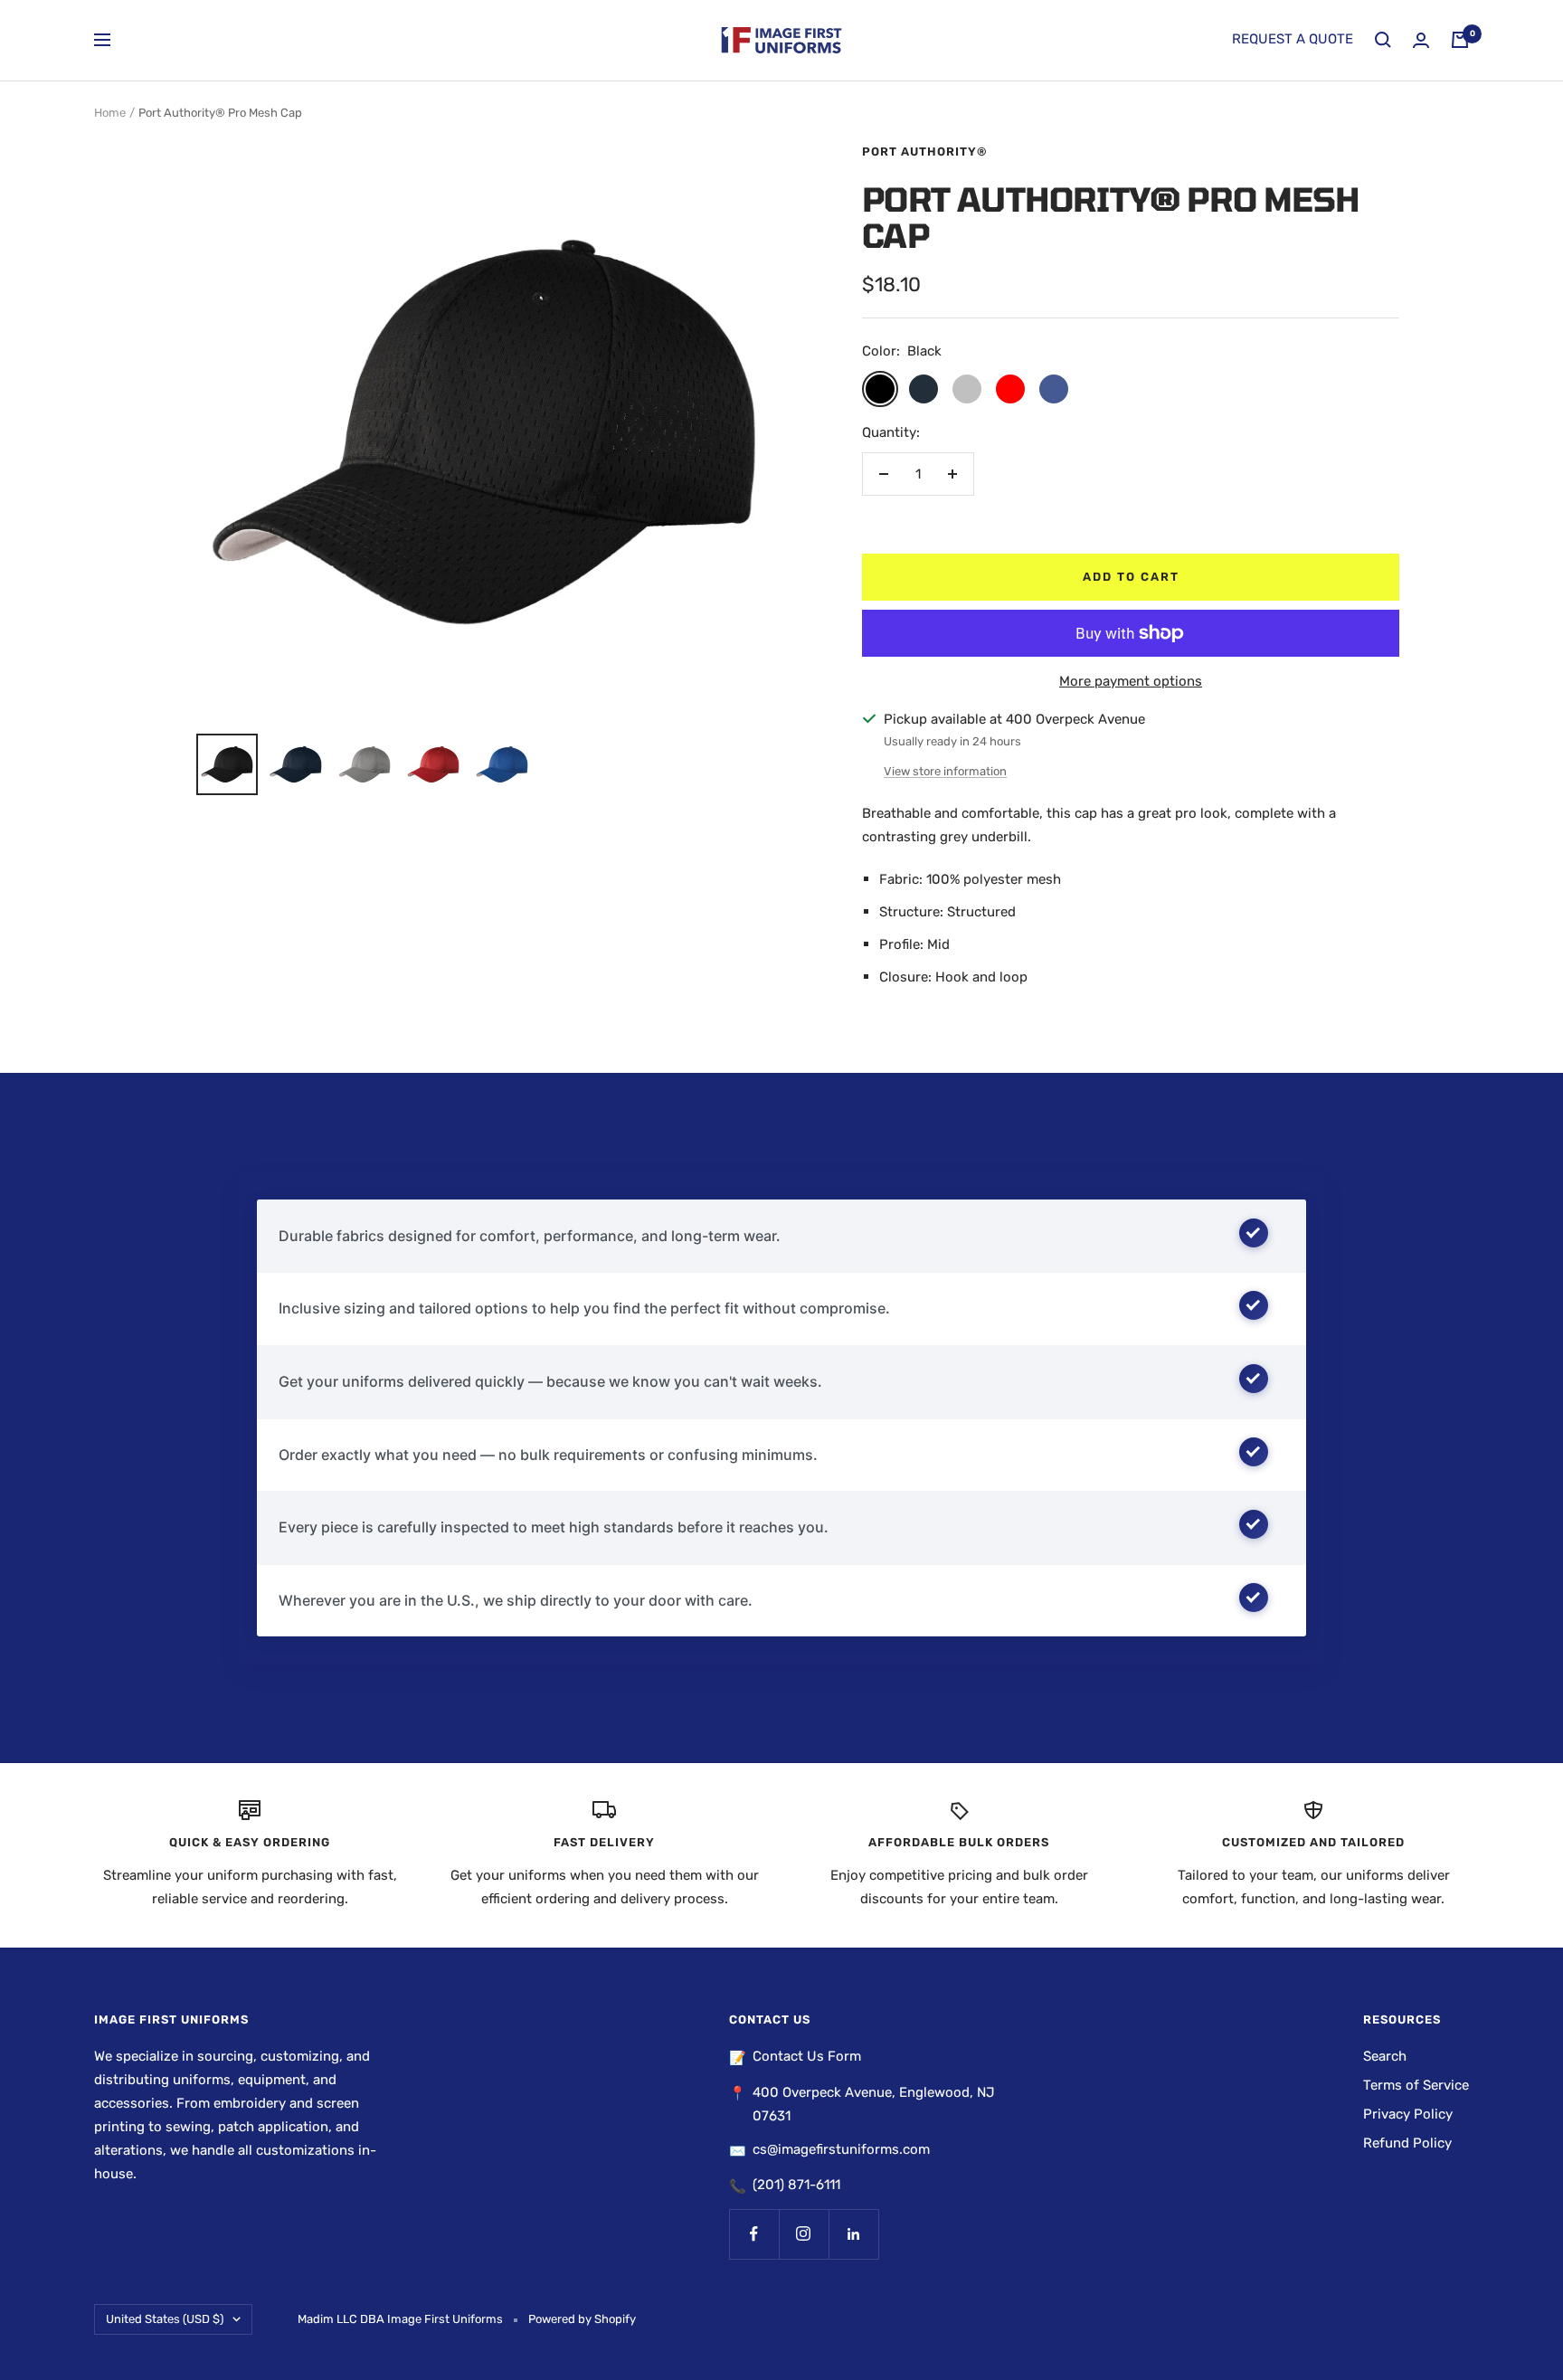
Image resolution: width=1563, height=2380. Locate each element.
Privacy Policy (1408, 2114)
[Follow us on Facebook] (754, 2234)
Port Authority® (925, 152)
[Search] (1383, 40)
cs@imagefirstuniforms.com (841, 2149)
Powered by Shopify (582, 2319)
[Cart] (1460, 40)
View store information (945, 771)
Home (110, 113)
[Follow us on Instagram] (804, 2234)
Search (1385, 2056)
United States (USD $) (165, 2319)
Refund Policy (1407, 2143)
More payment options (1131, 681)
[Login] (1421, 40)
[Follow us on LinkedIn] (853, 2234)
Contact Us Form (807, 2056)
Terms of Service (1416, 2085)
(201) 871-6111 (796, 2185)
